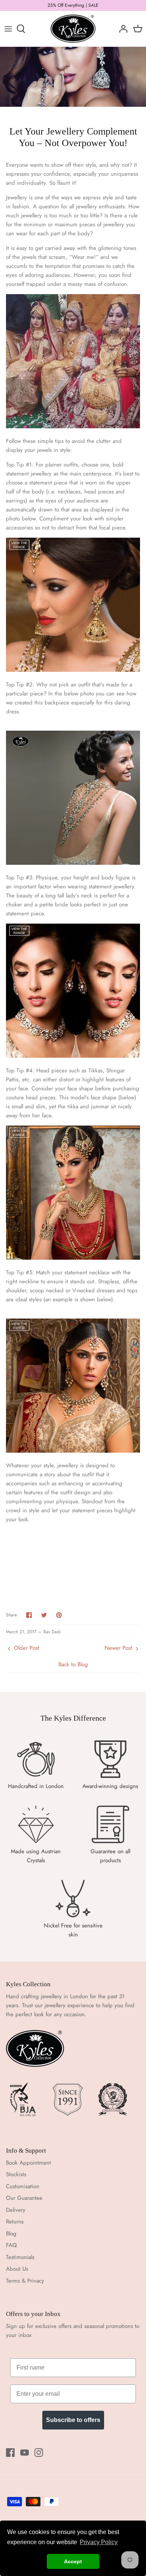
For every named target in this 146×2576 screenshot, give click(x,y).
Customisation (23, 2186)
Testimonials (20, 2257)
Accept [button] (73, 2561)
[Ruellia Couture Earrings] (73, 670)
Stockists (16, 2174)
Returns (15, 2222)
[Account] (121, 29)
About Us (17, 2269)
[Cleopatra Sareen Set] (73, 1056)
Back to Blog (73, 1664)
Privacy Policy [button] (99, 2542)
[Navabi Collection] (73, 1258)
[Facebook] (10, 2453)
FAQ (11, 2245)
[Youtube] (25, 2453)
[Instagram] (39, 2453)
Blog (11, 2234)
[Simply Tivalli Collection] (73, 1451)
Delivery (16, 2210)
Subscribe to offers (73, 2420)
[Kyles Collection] (73, 29)
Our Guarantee (24, 2198)
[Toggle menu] (8, 29)
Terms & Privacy (25, 2281)
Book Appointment (28, 2163)
